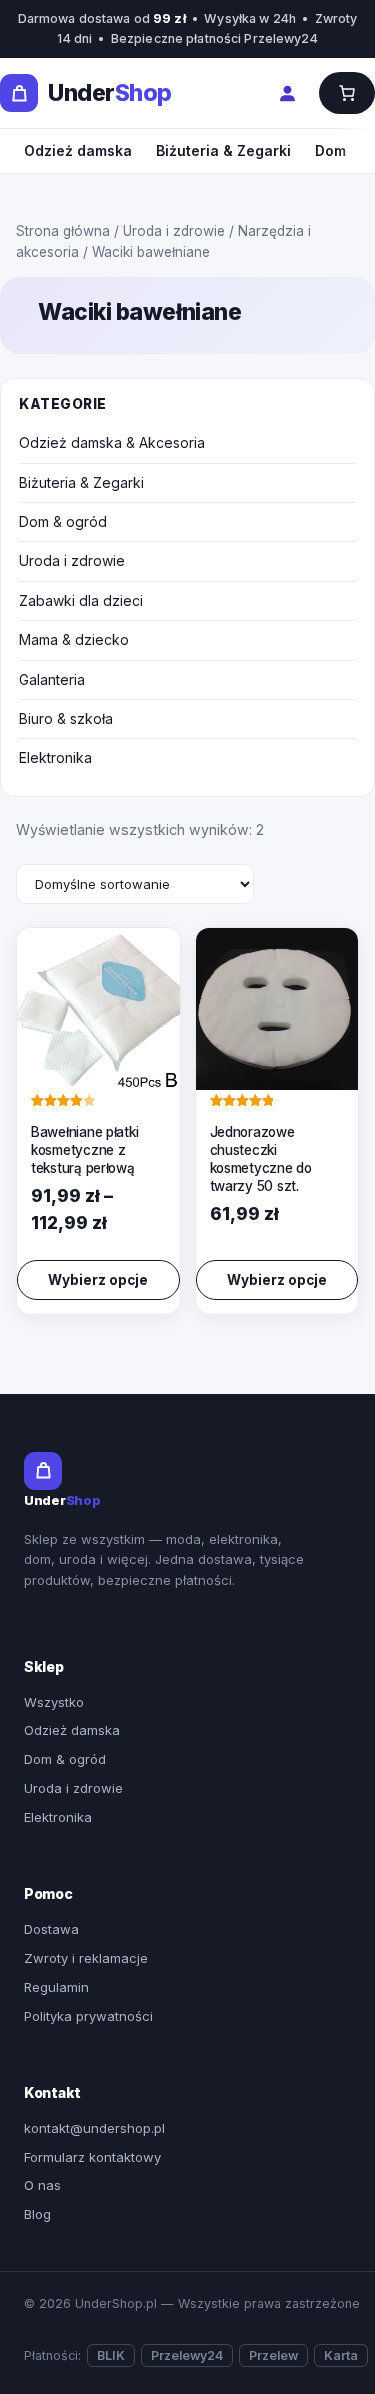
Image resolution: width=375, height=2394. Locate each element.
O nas (42, 2185)
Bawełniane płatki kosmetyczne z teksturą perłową (84, 1150)
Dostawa (51, 1929)
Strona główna (63, 231)
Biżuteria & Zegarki (223, 150)
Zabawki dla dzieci (81, 600)
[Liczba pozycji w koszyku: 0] (347, 93)
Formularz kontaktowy (92, 2157)
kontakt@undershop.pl (94, 2128)
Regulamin (56, 1987)
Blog (37, 2214)
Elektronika (55, 757)
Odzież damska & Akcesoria (112, 442)
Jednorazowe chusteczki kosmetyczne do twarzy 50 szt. (261, 1159)
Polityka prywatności (88, 2016)
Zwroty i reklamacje (86, 1958)
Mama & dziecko (74, 639)
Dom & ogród (63, 521)
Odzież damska (78, 150)
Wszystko (54, 1702)
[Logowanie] (287, 93)
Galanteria (52, 679)
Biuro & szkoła (66, 718)
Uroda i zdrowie (174, 231)
